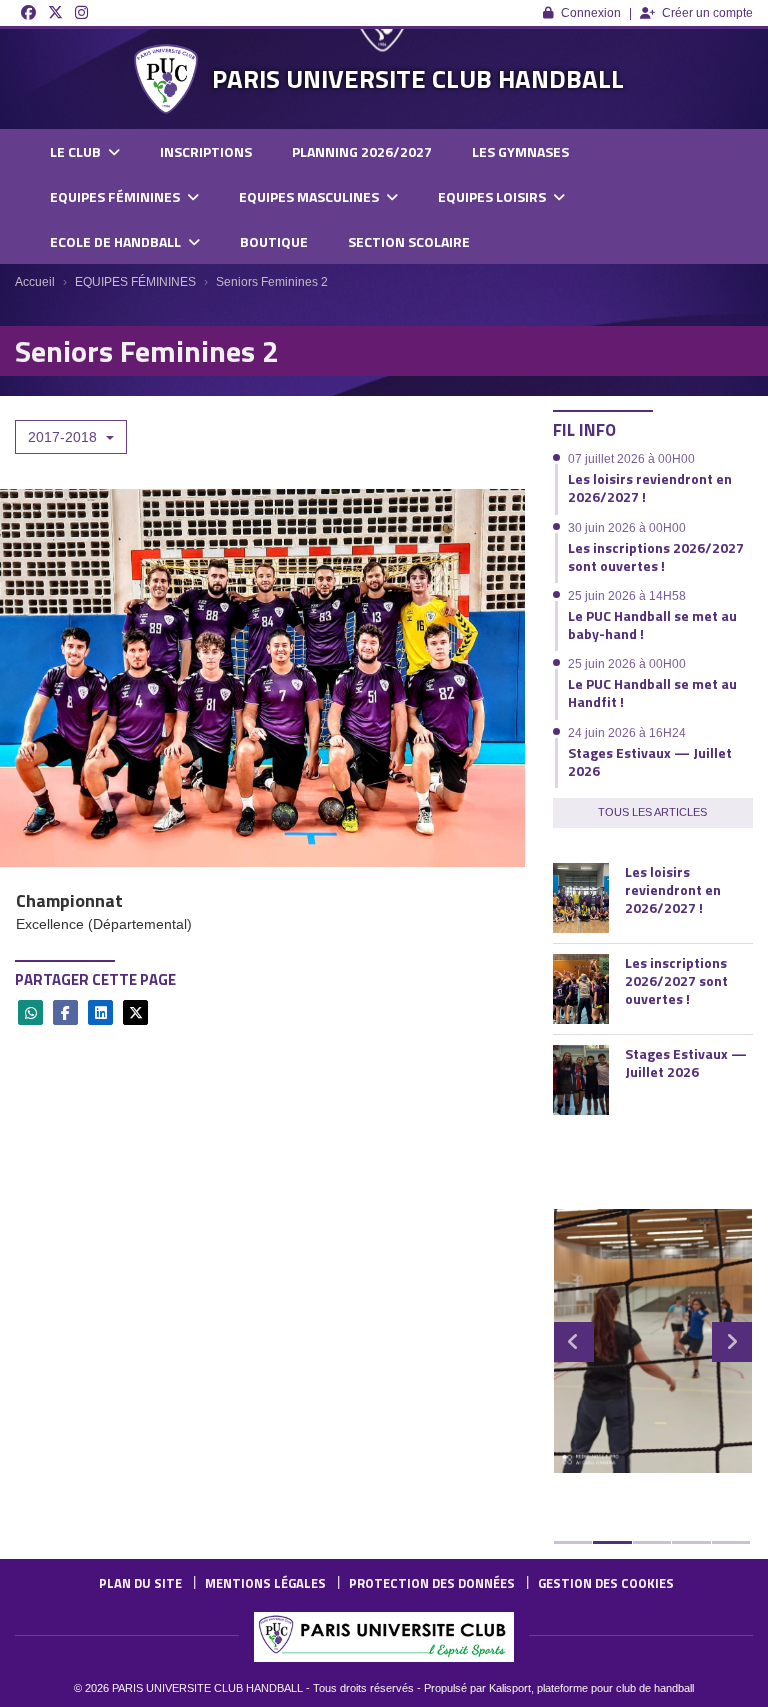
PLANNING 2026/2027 (362, 151)
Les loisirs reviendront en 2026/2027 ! (650, 487)
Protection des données (432, 1583)
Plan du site (140, 1583)
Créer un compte (707, 13)
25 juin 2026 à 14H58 (627, 596)
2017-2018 (64, 437)
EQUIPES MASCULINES (310, 196)
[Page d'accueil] (165, 79)
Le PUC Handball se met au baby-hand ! (652, 624)
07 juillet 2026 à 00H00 (631, 459)
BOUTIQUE (274, 241)
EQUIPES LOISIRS (493, 196)
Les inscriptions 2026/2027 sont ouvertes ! (656, 556)
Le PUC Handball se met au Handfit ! (652, 692)
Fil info (584, 430)
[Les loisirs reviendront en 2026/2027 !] (581, 898)
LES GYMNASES (520, 151)
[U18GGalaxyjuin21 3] (653, 1341)
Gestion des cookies (606, 1583)
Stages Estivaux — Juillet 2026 (650, 761)
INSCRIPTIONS (206, 151)
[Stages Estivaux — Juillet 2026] (581, 1080)
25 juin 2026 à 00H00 (627, 664)
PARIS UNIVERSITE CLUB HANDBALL (418, 78)
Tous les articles (652, 812)
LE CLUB (77, 151)
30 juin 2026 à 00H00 (627, 528)
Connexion (591, 13)
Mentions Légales (265, 1583)
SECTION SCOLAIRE (409, 241)
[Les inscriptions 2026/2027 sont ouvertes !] (581, 989)
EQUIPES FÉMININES (116, 196)
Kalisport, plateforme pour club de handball (591, 1688)
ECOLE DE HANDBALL (117, 241)
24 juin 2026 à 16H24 (627, 733)
